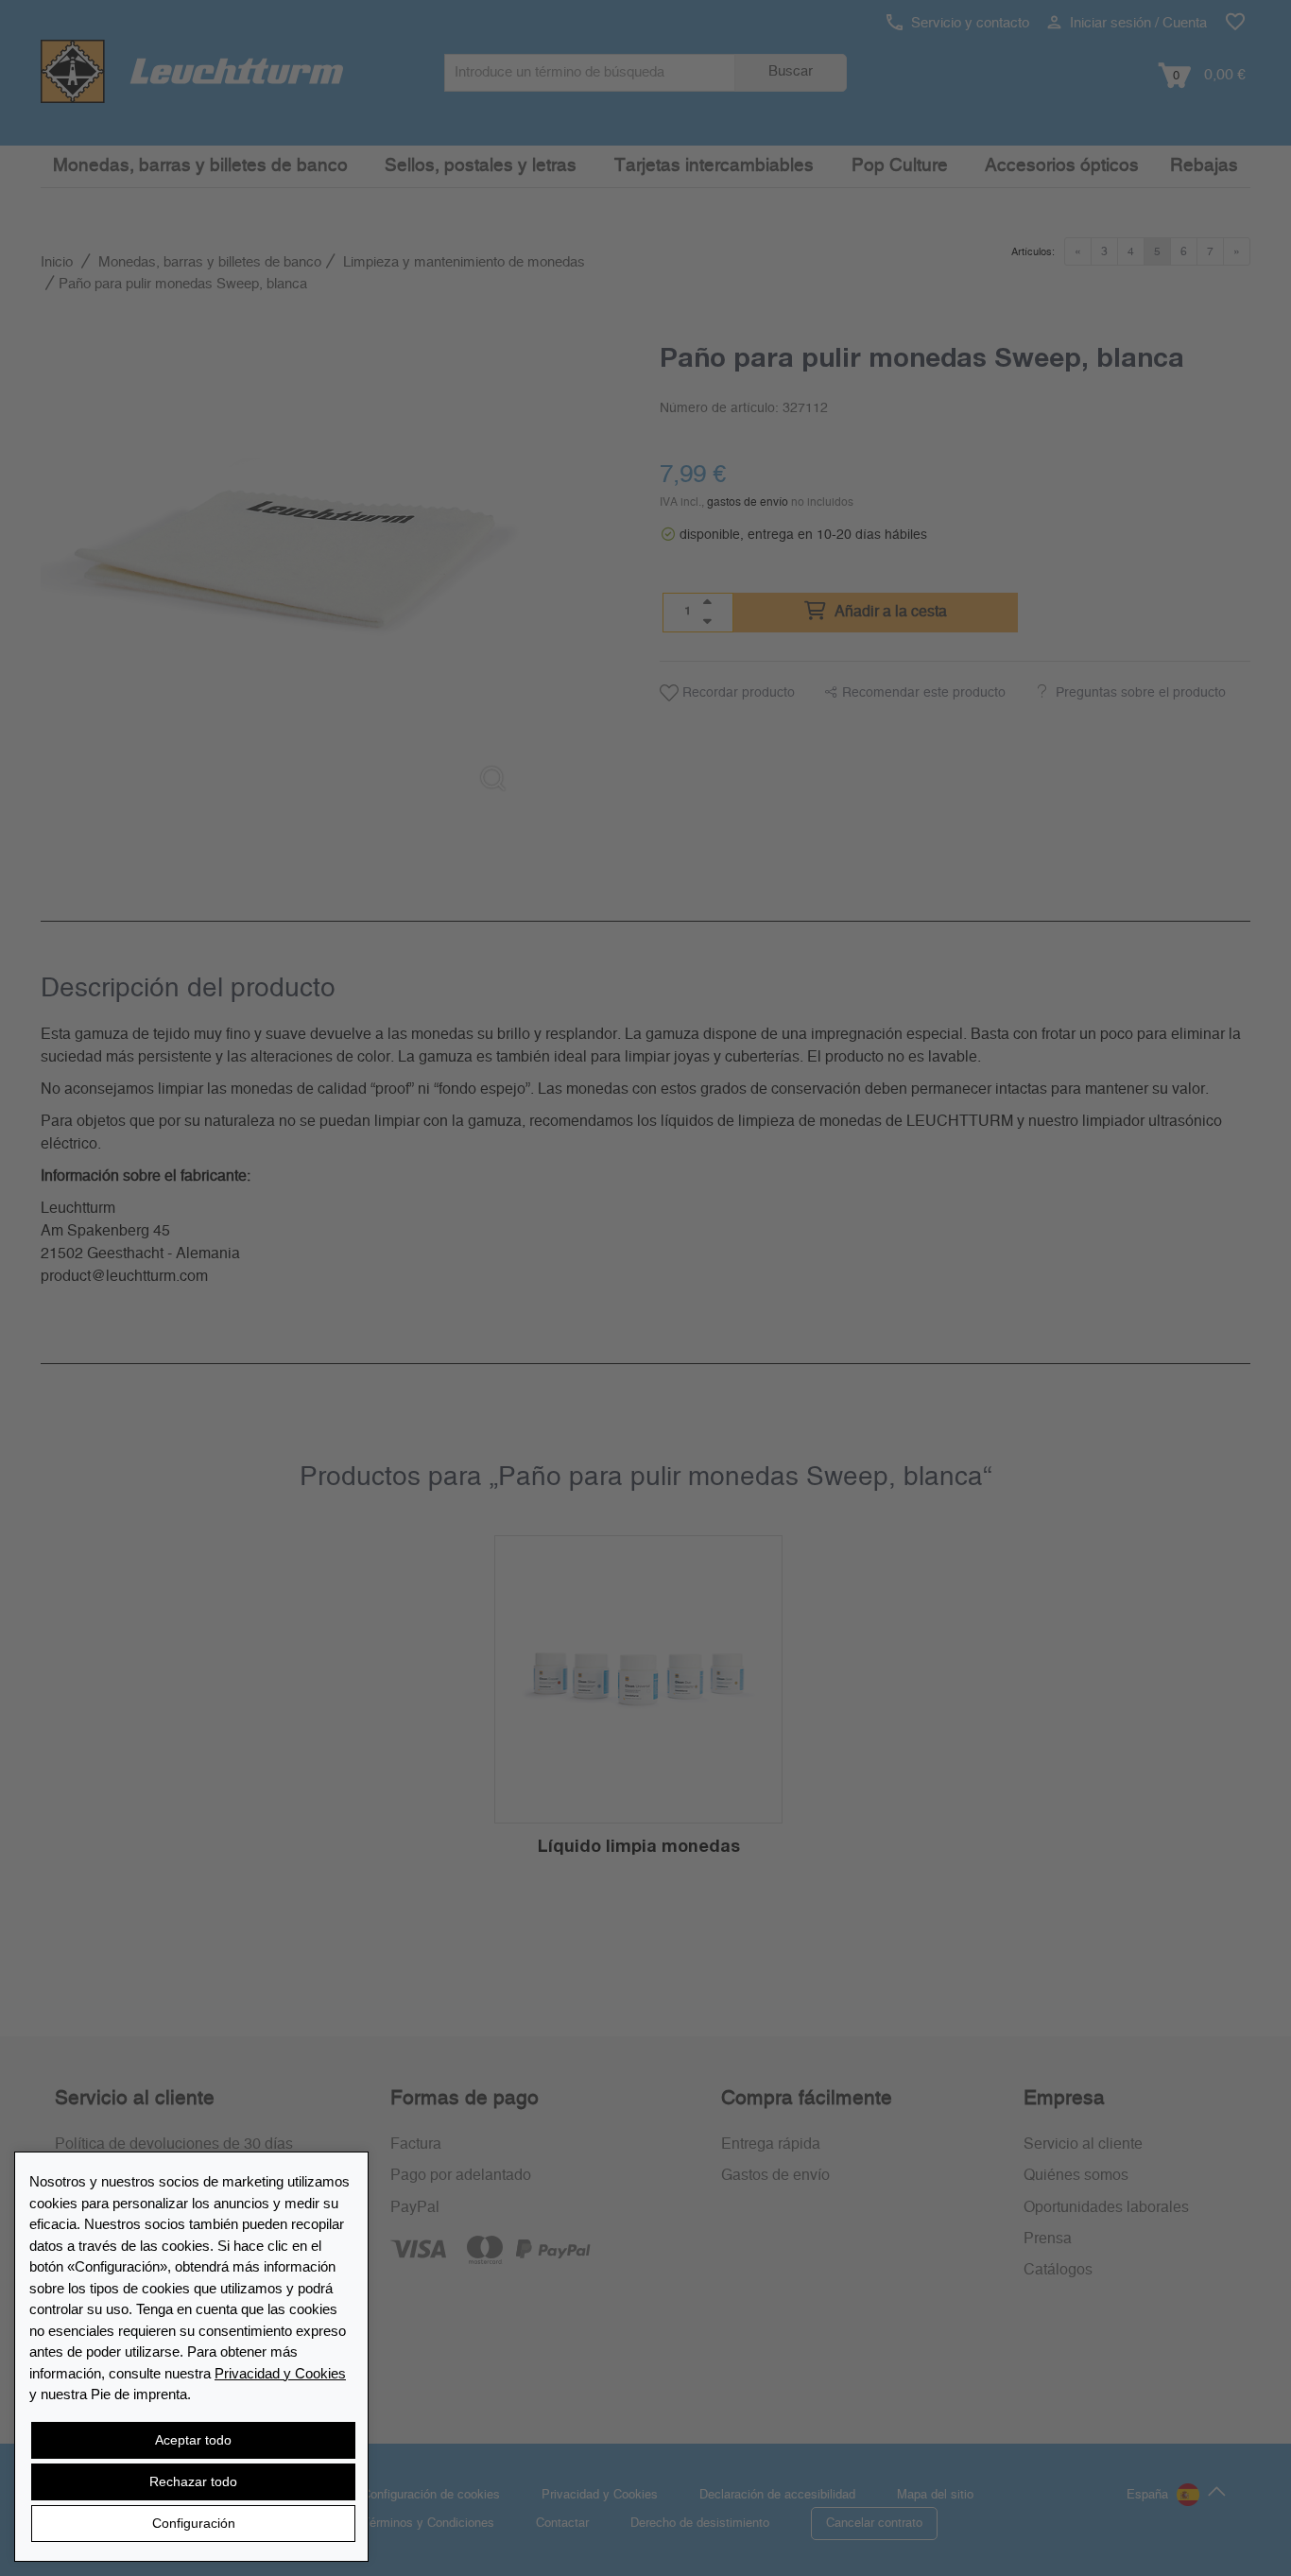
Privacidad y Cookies (280, 2373)
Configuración (194, 2523)
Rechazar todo (193, 2481)
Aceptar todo (193, 2440)
